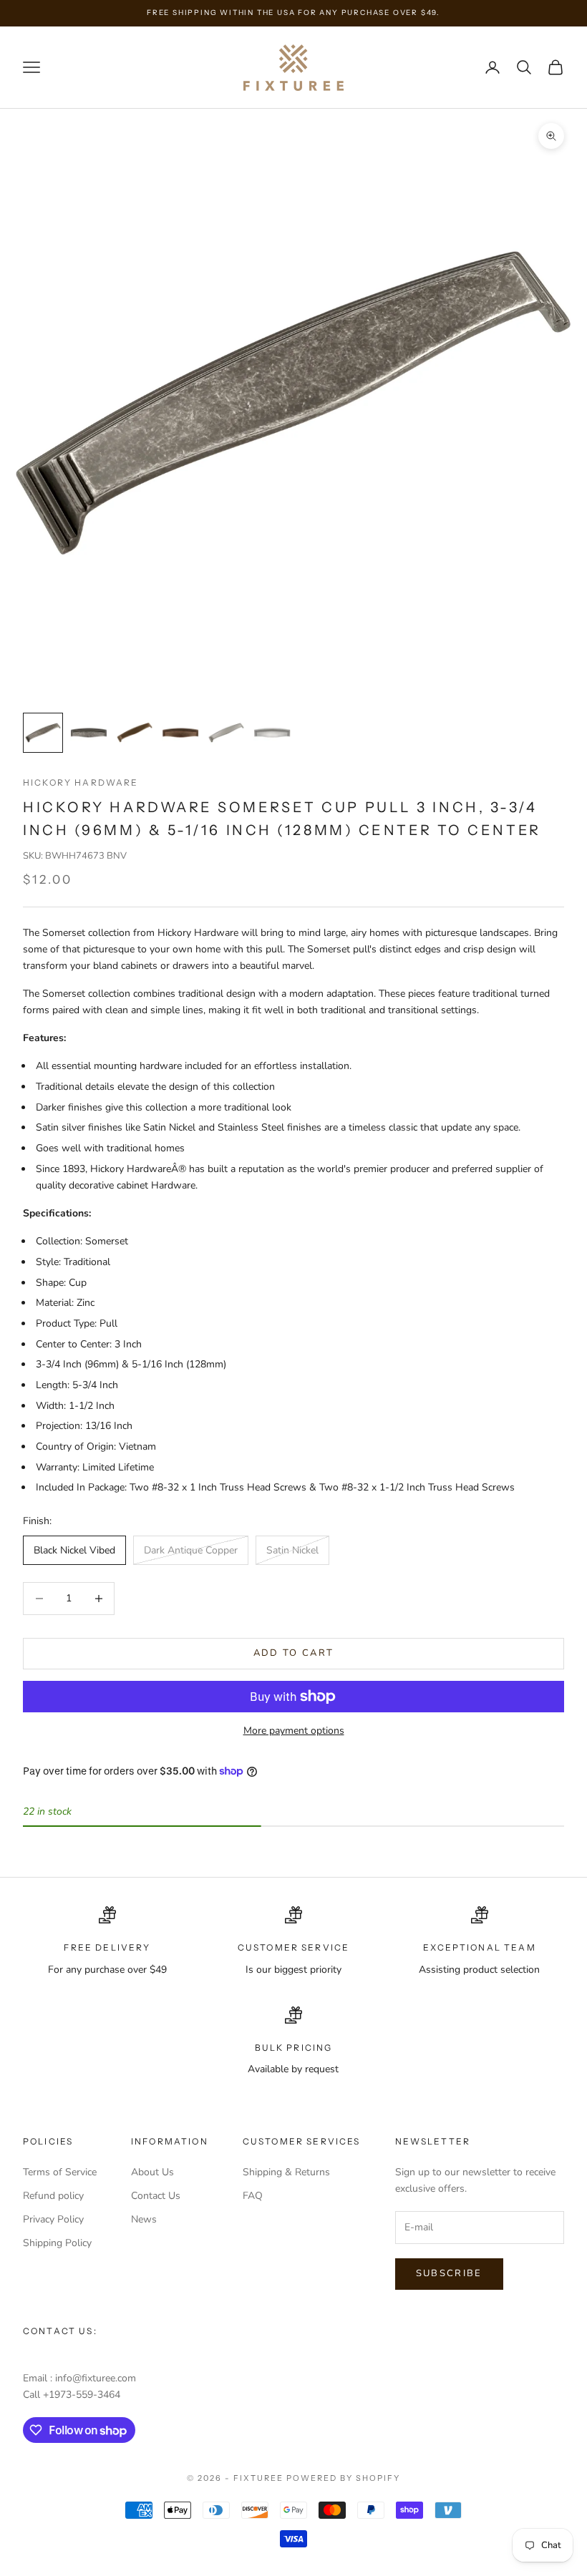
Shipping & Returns (286, 2172)
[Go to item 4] (180, 733)
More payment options (294, 1731)
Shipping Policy (57, 2243)
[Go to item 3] (135, 733)
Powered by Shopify (343, 2478)
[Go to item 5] (226, 733)
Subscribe (449, 2273)
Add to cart (294, 1653)
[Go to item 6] (272, 733)
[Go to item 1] (43, 733)
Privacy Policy (53, 2219)
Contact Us (156, 2196)
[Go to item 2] (89, 733)
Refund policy (53, 2196)
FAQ (253, 2196)
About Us (152, 2172)
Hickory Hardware (81, 782)
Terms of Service (60, 2172)
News (144, 2219)
